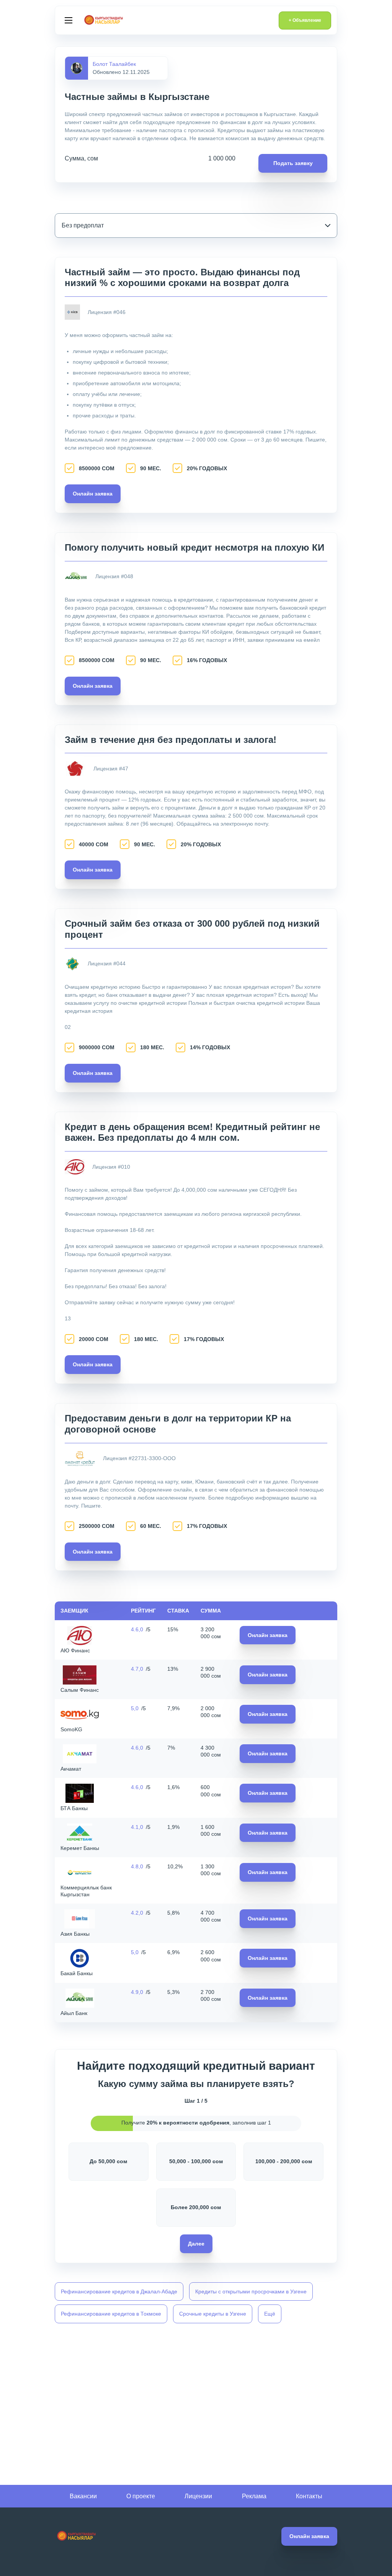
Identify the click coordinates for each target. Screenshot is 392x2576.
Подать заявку (293, 163)
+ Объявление (305, 20)
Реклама (254, 2496)
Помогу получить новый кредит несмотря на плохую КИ (194, 547)
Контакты (309, 2496)
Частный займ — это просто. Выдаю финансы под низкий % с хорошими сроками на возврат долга (182, 278)
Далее (196, 2244)
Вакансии (83, 2496)
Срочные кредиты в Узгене (213, 2314)
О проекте (141, 2496)
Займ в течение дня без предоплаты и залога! (171, 740)
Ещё (270, 2314)
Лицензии (198, 2496)
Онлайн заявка (93, 494)
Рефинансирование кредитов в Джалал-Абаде (119, 2291)
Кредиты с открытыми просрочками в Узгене (251, 2291)
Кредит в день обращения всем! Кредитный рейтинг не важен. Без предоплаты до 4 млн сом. (192, 1132)
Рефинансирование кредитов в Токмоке (111, 2314)
